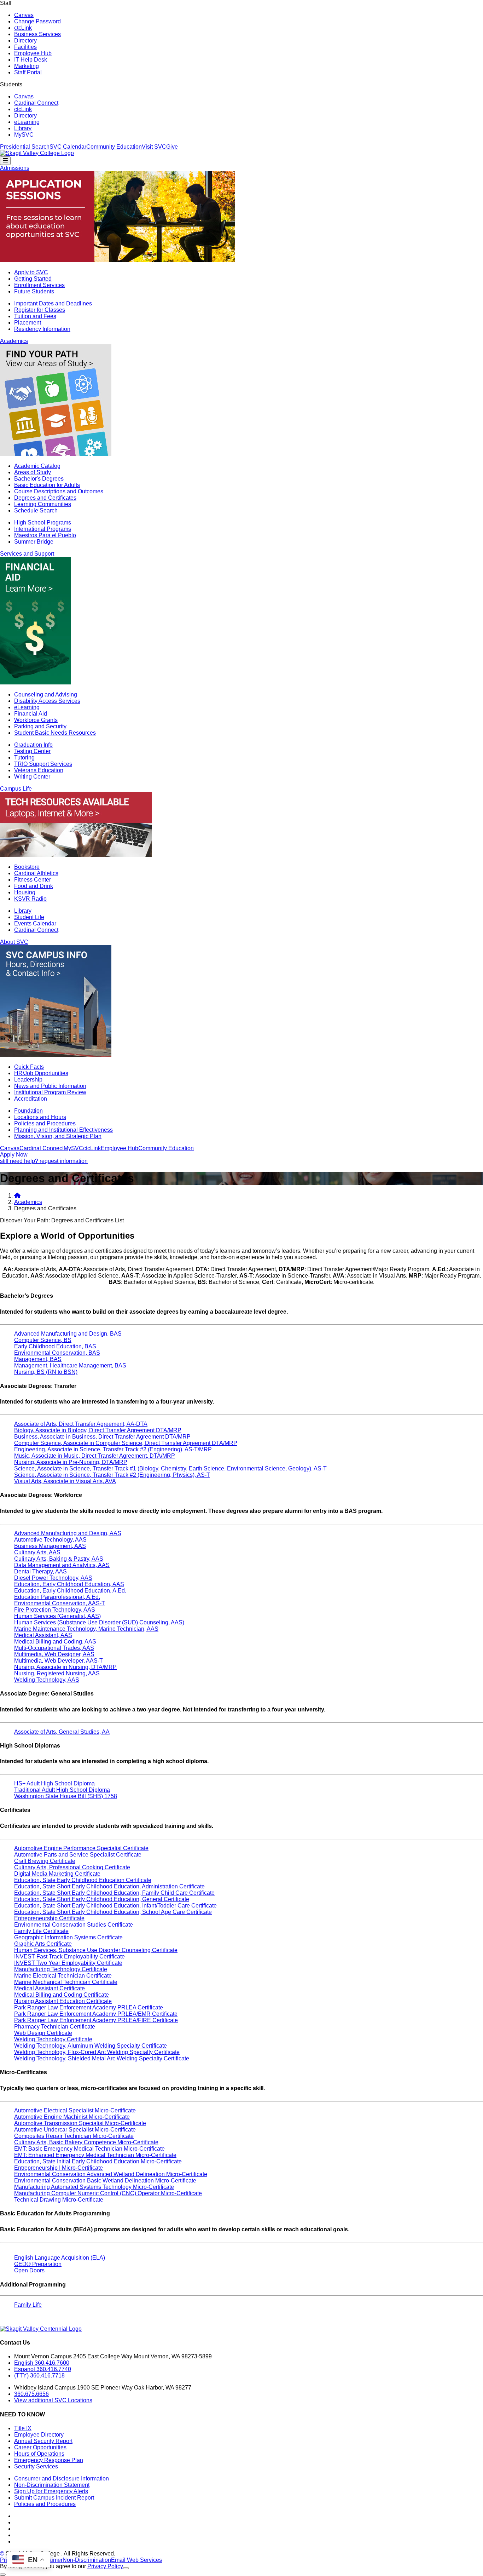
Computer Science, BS (43, 1340)
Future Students (34, 291)
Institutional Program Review (50, 1092)
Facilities (25, 47)
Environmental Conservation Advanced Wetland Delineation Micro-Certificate (111, 2174)
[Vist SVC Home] (17, 1196)
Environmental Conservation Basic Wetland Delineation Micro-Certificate (105, 2181)
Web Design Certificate (43, 2033)
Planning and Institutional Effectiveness (63, 1130)
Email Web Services (136, 2560)
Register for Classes (40, 310)
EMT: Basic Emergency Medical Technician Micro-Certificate (89, 2149)
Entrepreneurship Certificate (49, 1918)
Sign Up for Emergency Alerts (51, 2491)
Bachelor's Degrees (39, 479)
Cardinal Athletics (36, 873)
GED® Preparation (38, 2264)
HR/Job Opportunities (41, 1073)
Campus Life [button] (16, 789)
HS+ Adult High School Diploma (54, 1783)
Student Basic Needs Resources (55, 733)
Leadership (28, 1080)
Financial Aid (31, 714)
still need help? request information (44, 1161)
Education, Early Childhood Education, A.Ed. (70, 1591)
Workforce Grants (36, 720)
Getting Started (33, 279)
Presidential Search (25, 147)
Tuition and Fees (35, 316)
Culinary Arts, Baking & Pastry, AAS (59, 1559)
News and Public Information (50, 1086)
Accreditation (31, 1099)
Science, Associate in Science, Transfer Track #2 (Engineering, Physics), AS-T (112, 1475)
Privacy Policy (105, 2566)
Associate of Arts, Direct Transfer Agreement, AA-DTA (81, 1424)
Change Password (37, 21)
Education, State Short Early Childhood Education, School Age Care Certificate (113, 1912)
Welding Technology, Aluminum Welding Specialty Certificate (91, 2046)
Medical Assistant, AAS (43, 1635)
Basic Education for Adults (47, 485)
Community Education (114, 147)
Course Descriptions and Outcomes (59, 491)
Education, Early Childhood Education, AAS (69, 1584)
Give (172, 147)
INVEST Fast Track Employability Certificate (69, 1957)
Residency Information (42, 329)
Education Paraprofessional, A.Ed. (57, 1597)
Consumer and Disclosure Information (62, 2479)
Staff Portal (28, 72)
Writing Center (32, 777)
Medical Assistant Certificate (50, 1988)
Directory (25, 41)
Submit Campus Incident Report (54, 2498)
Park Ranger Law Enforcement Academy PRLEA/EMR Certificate (96, 2014)
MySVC (24, 135)
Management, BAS (38, 1359)
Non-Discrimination (87, 2560)
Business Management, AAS (50, 1546)
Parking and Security (40, 726)
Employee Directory (39, 2435)
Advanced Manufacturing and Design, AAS (68, 1533)
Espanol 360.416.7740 (43, 2369)
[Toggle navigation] (5, 161)
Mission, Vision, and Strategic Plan (58, 1136)
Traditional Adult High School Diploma (62, 1790)
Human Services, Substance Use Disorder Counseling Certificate (96, 1950)
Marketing (27, 66)
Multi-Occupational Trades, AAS (54, 1648)
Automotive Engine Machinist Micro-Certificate (72, 2117)
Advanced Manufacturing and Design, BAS (68, 1334)
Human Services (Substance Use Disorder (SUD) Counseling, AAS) (99, 1622)
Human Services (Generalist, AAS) (57, 1616)
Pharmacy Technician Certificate (55, 2027)
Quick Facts (29, 1067)
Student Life (29, 917)
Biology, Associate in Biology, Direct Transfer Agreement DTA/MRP (98, 1430)
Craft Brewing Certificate (45, 1861)
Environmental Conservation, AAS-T (60, 1603)
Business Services (37, 34)
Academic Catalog (37, 466)
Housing (25, 892)
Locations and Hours (40, 1117)
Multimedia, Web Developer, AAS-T (59, 1661)
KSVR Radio (30, 899)
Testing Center (32, 751)
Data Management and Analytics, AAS (62, 1565)
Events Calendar (35, 923)
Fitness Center (33, 880)
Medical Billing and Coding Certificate (62, 1995)
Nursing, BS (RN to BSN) (46, 1372)
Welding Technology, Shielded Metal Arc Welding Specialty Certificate (102, 2058)
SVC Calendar (68, 147)
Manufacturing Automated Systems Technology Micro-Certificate (94, 2187)
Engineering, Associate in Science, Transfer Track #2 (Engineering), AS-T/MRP (113, 1449)
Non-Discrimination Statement (52, 2485)
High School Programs (43, 523)
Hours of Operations (39, 2454)
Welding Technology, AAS (47, 1680)
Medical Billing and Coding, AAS (55, 1642)
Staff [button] (6, 3)
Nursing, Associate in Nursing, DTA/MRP (65, 1667)
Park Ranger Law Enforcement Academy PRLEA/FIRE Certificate (96, 2020)
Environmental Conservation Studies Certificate (74, 1925)
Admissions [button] (15, 168)
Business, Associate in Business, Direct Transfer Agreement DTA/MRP (102, 1437)
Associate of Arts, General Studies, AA (62, 1732)
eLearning (27, 122)
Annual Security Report (43, 2441)
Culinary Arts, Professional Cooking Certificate (72, 1867)
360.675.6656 (31, 2394)
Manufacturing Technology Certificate (61, 1969)
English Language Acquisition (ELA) (60, 2258)
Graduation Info (33, 745)
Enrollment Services (39, 285)
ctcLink (23, 28)
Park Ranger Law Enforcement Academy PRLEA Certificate (89, 2007)
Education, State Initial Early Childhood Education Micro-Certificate (98, 2161)
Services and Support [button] (27, 554)
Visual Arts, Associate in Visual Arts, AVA (65, 1481)
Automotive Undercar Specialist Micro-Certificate (75, 2130)
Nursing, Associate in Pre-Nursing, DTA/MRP (71, 1462)
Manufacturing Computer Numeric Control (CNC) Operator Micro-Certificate (108, 2193)
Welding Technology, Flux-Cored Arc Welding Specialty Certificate (97, 2052)
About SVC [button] (14, 942)
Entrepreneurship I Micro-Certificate (59, 2168)
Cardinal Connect (36, 103)
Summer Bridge (34, 542)
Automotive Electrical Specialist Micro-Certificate (75, 2110)
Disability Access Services (47, 701)
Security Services (36, 2466)
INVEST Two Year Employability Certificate (68, 1963)
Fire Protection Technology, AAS (55, 1610)
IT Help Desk (31, 60)
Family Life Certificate (41, 1931)
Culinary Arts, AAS (37, 1552)
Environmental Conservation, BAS (57, 1353)
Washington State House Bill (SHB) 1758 (66, 1796)
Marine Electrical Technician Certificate (63, 1976)
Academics (28, 1202)
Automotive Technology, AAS (50, 1540)
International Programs (43, 529)
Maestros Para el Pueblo (45, 535)
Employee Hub (33, 53)
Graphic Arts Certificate (43, 1944)
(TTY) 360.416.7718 (39, 2376)
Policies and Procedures (45, 1123)
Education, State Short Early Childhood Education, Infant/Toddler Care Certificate (115, 1906)
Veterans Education (39, 770)
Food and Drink (34, 886)
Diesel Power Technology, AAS (53, 1578)
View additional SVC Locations (53, 2400)
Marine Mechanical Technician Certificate (66, 1982)
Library (23, 128)
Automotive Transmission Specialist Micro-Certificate (80, 2123)
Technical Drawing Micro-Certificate (59, 2200)
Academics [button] (14, 341)
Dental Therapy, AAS (40, 1571)
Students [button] (11, 84)
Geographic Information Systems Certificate (68, 1937)
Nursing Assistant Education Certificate (63, 2001)
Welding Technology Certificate (53, 2039)
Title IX (23, 2428)
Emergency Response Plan (49, 2460)
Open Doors (29, 2270)
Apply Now (14, 1155)
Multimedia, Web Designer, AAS (54, 1654)
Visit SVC (154, 147)
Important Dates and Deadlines (53, 303)
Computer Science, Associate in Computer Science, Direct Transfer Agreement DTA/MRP (126, 1443)
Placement (28, 323)
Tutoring (24, 758)
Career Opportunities (40, 2447)
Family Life (28, 2305)
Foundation (28, 1111)
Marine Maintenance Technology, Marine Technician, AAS (86, 1629)
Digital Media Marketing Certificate (57, 1874)
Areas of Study (33, 472)
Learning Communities (43, 504)
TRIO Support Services (43, 764)
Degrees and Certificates (45, 498)
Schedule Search (36, 510)
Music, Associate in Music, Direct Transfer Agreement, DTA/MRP (95, 1456)
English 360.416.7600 (42, 2363)
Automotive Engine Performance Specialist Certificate (81, 1848)
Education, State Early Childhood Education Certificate (83, 1880)
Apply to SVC (31, 272)
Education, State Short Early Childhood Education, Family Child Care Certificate (114, 1893)
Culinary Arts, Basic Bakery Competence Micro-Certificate (86, 2142)
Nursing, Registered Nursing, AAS (57, 1673)
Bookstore (27, 867)
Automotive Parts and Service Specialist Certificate (78, 1855)
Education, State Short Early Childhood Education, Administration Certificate (109, 1886)
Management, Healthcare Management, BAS (70, 1366)
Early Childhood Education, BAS (55, 1346)
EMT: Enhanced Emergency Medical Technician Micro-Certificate (95, 2155)
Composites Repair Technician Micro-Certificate (74, 2136)
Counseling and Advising (46, 695)
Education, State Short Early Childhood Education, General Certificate (102, 1899)
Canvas (24, 15)
